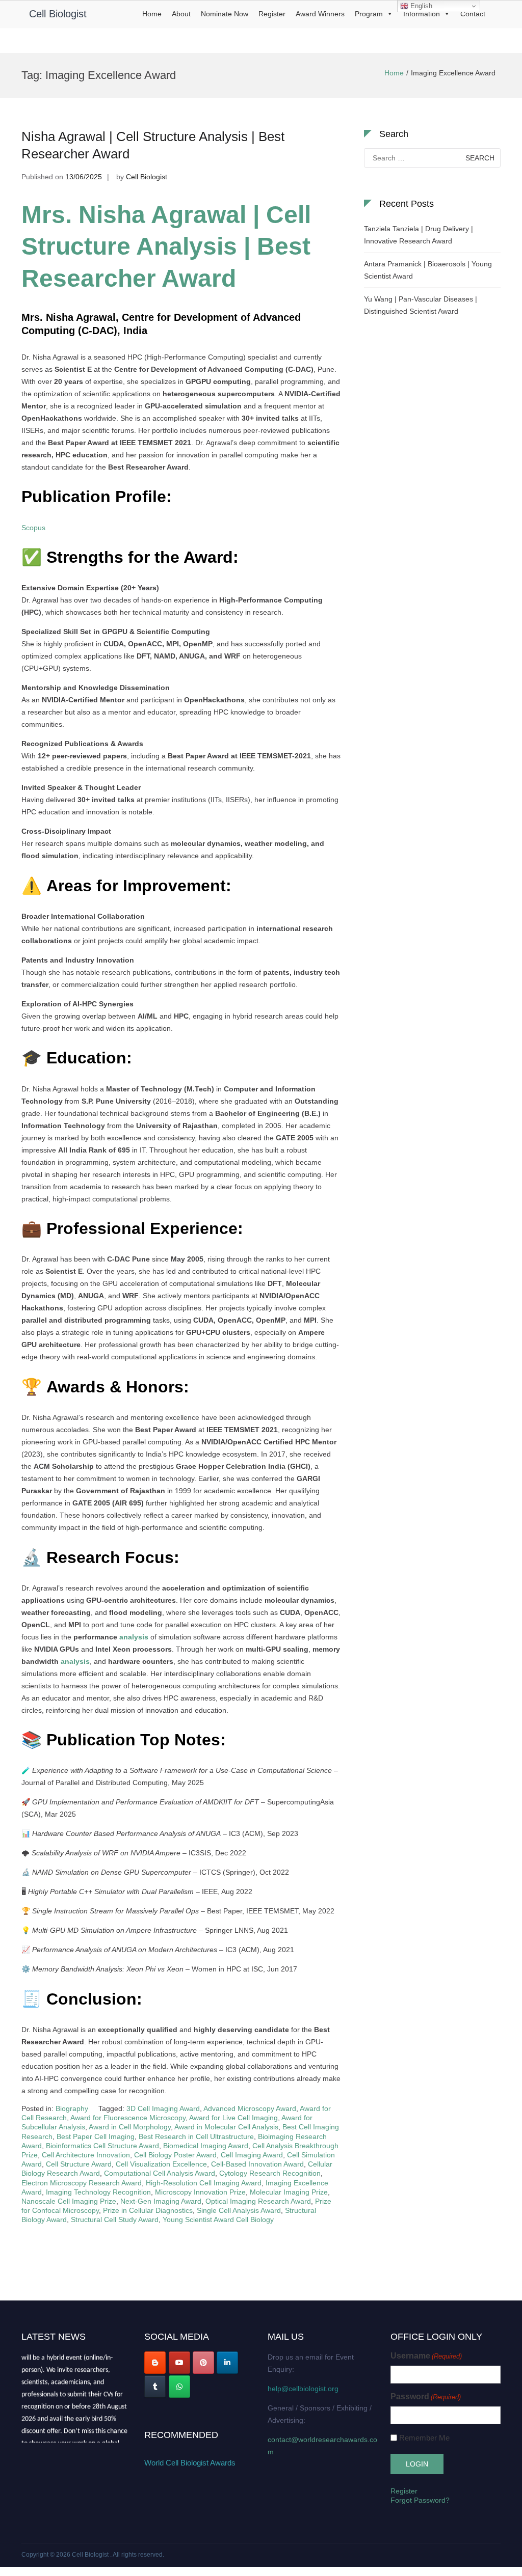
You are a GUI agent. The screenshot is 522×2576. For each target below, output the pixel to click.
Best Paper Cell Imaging (96, 2136)
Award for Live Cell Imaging (233, 2118)
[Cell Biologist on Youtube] (179, 2363)
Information (422, 14)
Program (369, 14)
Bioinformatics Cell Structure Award (102, 2146)
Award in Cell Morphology (130, 2127)
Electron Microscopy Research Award (82, 2183)
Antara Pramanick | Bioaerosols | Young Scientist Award (428, 270)
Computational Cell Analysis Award (160, 2173)
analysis (134, 1637)
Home (152, 14)
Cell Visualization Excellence (161, 2164)
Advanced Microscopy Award (250, 2108)
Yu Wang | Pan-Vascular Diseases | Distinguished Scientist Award (421, 305)
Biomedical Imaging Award (206, 2146)
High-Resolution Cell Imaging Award (204, 2183)
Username (426, 2356)
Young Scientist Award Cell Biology (218, 2219)
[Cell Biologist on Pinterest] (203, 2363)
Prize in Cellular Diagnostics (148, 2210)
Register (272, 14)
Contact (473, 14)
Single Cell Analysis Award (239, 2210)
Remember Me (424, 2438)
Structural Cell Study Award (115, 2219)
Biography (72, 2108)
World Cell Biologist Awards (190, 2463)
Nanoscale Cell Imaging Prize (69, 2201)
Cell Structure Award (79, 2164)
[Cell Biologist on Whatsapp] (179, 2387)
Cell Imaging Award (252, 2155)
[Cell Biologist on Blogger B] (155, 2363)
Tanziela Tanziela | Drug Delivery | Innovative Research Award (419, 235)
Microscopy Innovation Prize (200, 2192)
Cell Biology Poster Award (175, 2155)
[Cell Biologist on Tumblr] (155, 2387)
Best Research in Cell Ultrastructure (196, 2136)
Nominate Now (225, 14)
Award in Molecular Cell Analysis (226, 2127)
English (420, 6)
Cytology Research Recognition (270, 2173)
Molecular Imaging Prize (289, 2192)
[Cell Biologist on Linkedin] (227, 2363)
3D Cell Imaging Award (163, 2108)
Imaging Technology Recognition (98, 2192)
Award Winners (320, 14)
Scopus (33, 528)
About (181, 14)
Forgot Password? (420, 2500)
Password (426, 2396)
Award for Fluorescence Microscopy (128, 2118)
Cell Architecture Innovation (86, 2155)
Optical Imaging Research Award (258, 2201)
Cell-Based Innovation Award (257, 2164)
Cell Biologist (58, 14)
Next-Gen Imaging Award (161, 2201)
